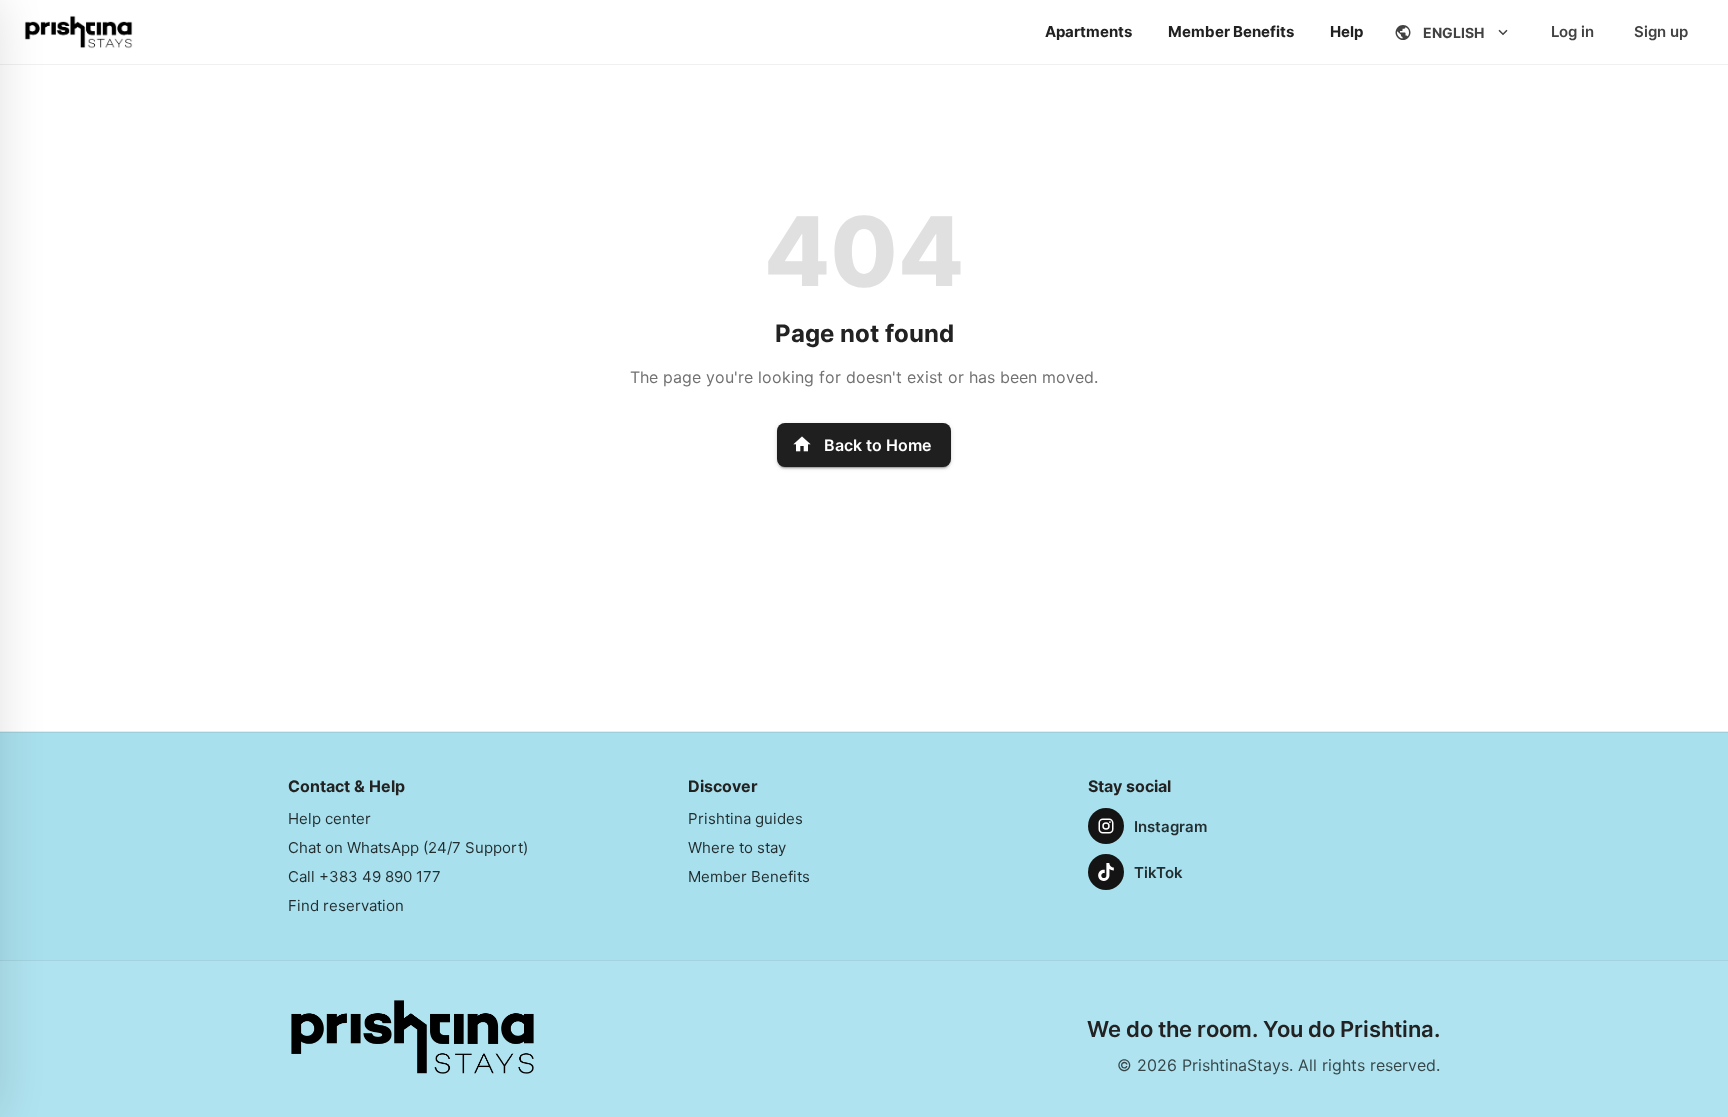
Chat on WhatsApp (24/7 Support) (408, 847)
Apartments (1088, 31)
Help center (329, 818)
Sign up (1661, 31)
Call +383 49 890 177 (364, 876)
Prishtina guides (745, 818)
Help (1346, 31)
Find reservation (346, 905)
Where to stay (737, 847)
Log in (1572, 31)
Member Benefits (1231, 31)
